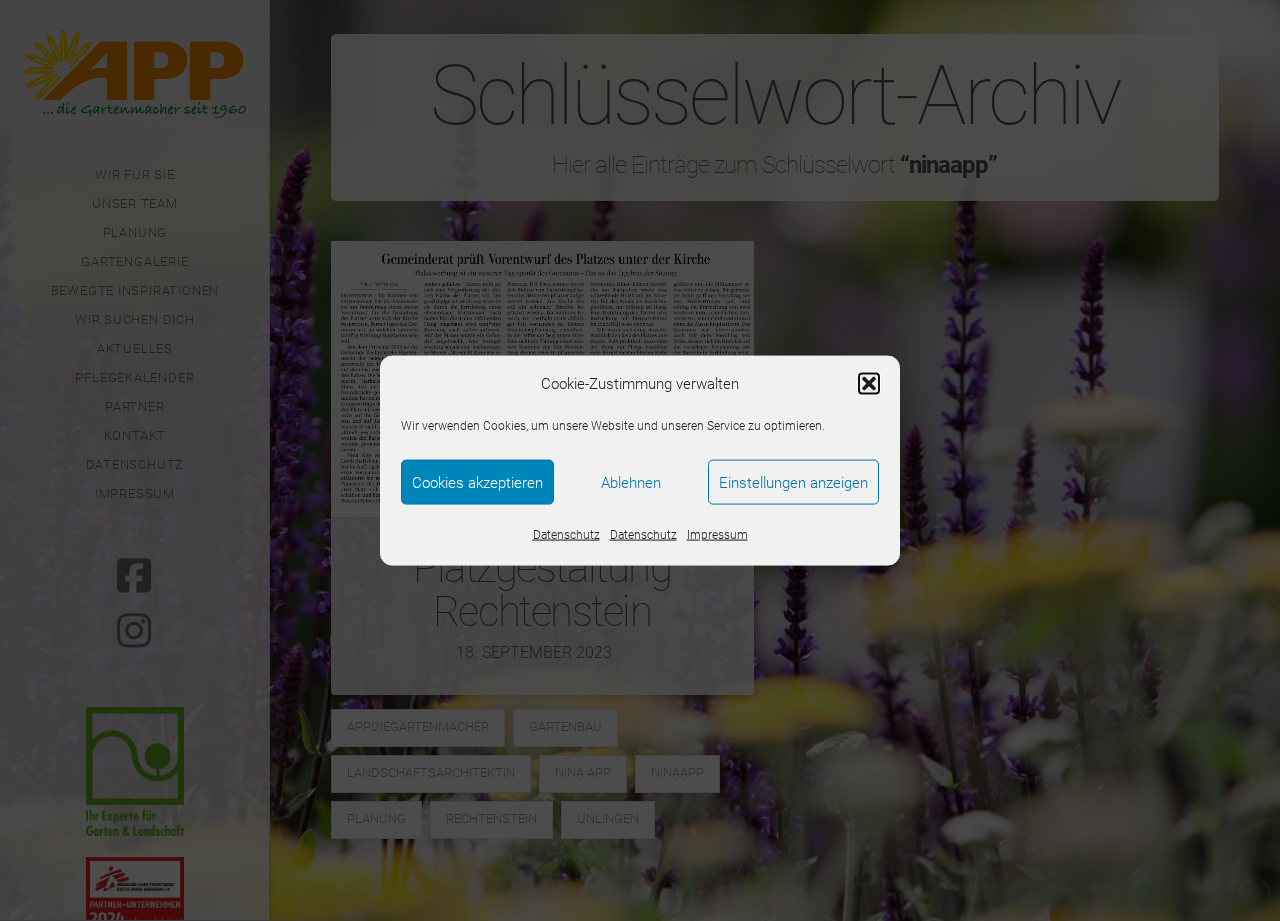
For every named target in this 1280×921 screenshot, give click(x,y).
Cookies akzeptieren (477, 482)
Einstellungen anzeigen (793, 482)
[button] (869, 384)
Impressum (717, 535)
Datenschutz (566, 535)
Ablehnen (631, 482)
